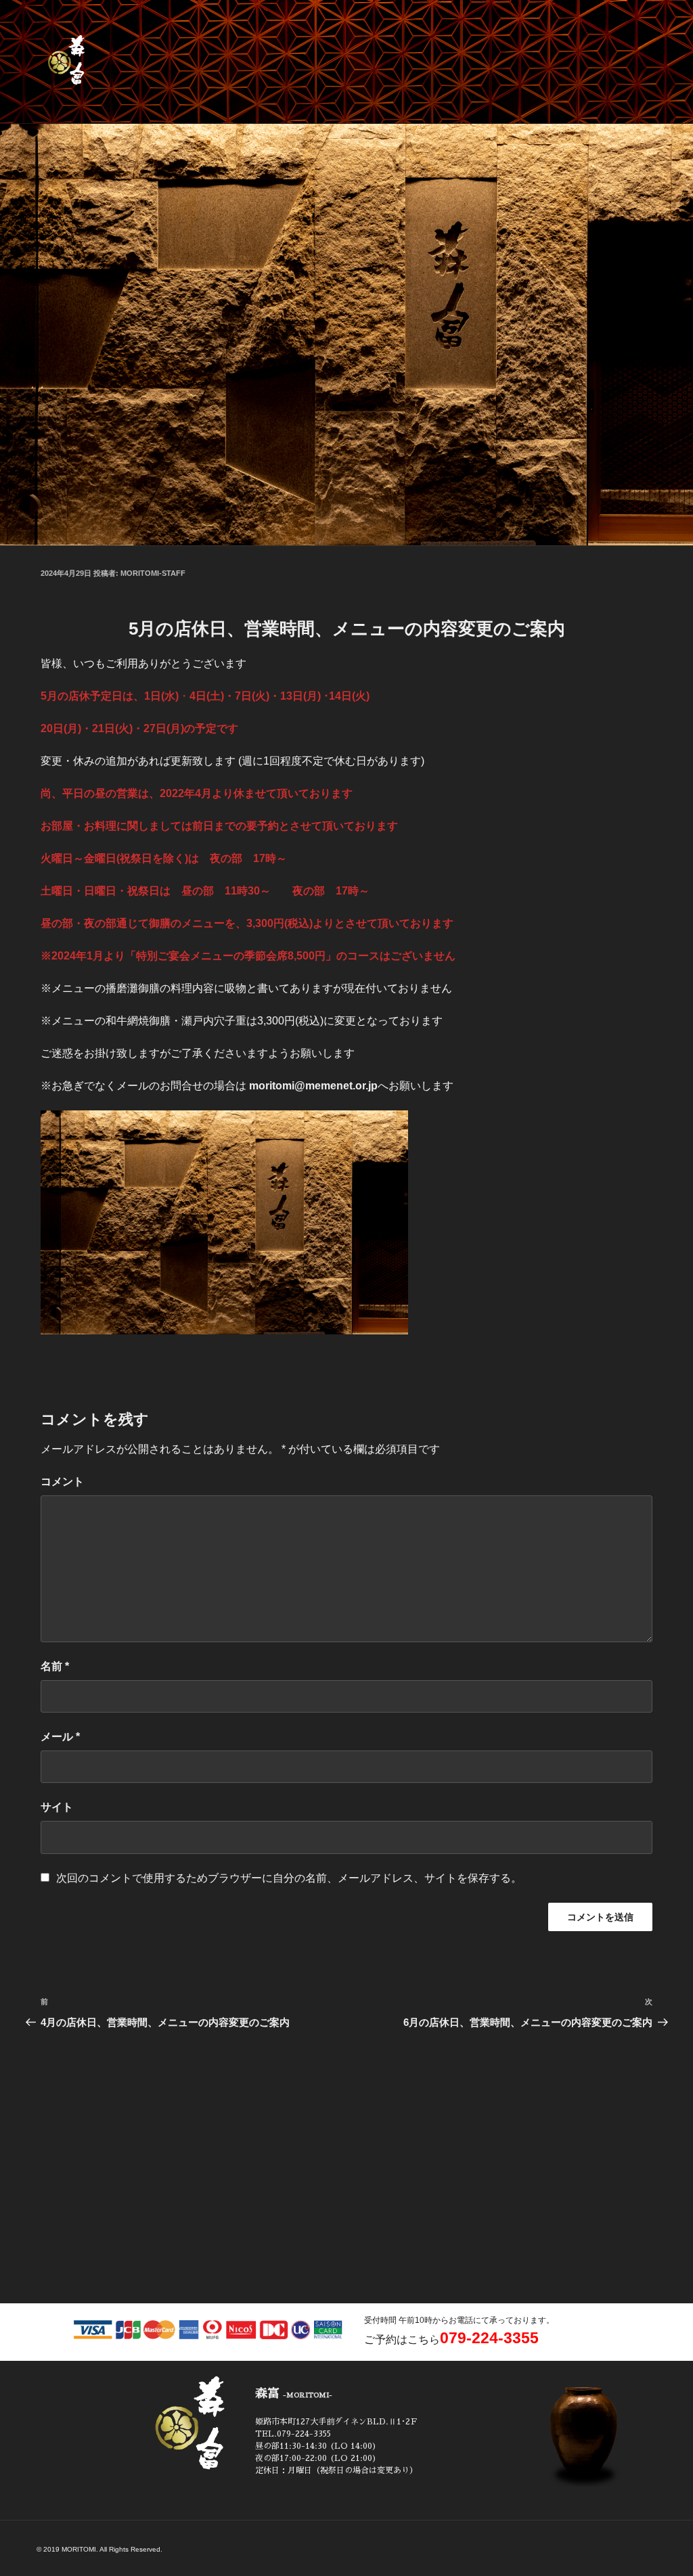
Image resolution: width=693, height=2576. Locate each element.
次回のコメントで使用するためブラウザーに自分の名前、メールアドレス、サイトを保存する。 (289, 1878)
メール (60, 1737)
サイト (57, 1807)
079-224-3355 (489, 2338)
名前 (55, 1666)
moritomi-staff (153, 573)
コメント (62, 1482)
